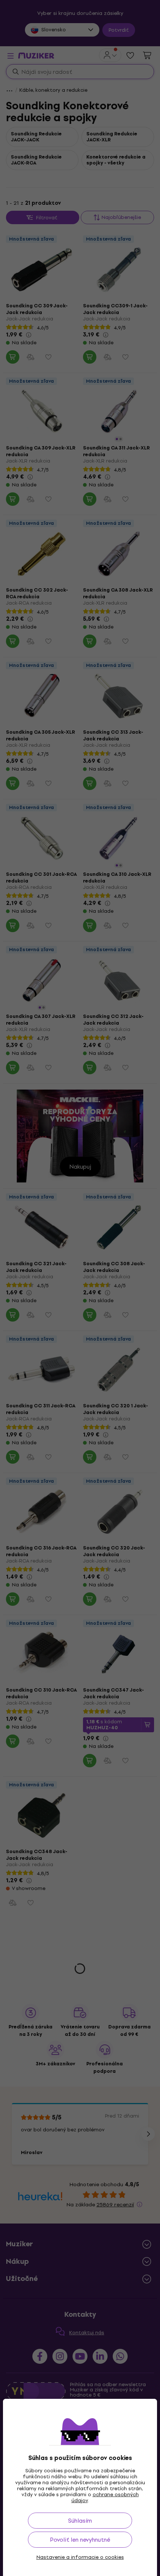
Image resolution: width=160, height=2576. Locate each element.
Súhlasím (80, 2521)
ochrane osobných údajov (105, 2497)
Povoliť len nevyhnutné (80, 2540)
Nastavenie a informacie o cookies (80, 2557)
